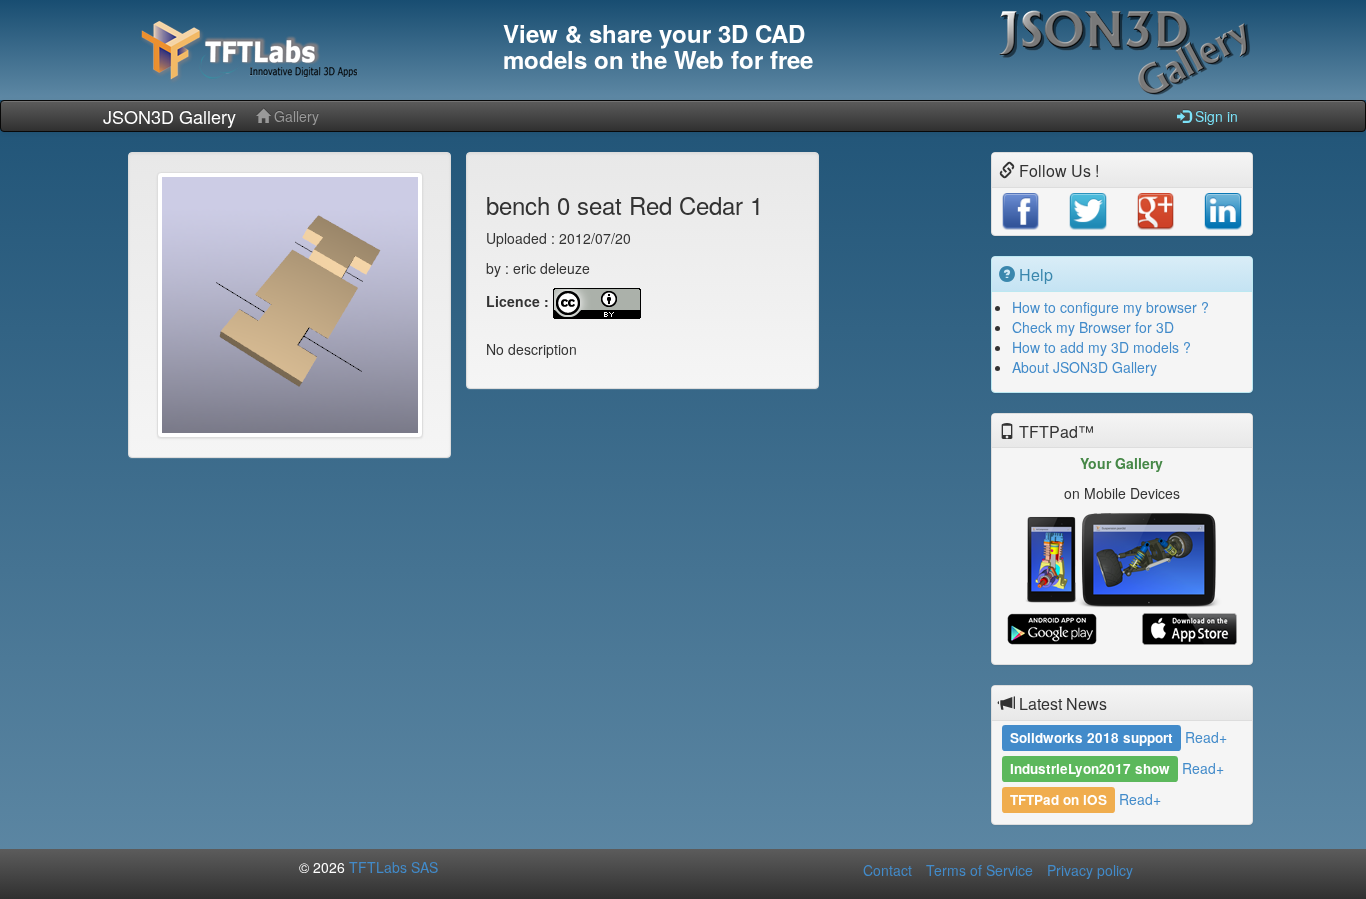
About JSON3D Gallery (1084, 367)
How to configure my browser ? (1110, 307)
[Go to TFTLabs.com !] (293, 50)
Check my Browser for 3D (1093, 327)
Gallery (294, 116)
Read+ (1206, 737)
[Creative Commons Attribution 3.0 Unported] (597, 302)
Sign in (1214, 116)
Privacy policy (1090, 870)
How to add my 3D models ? (1101, 347)
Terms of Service (979, 870)
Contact (887, 870)
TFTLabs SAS (393, 867)
